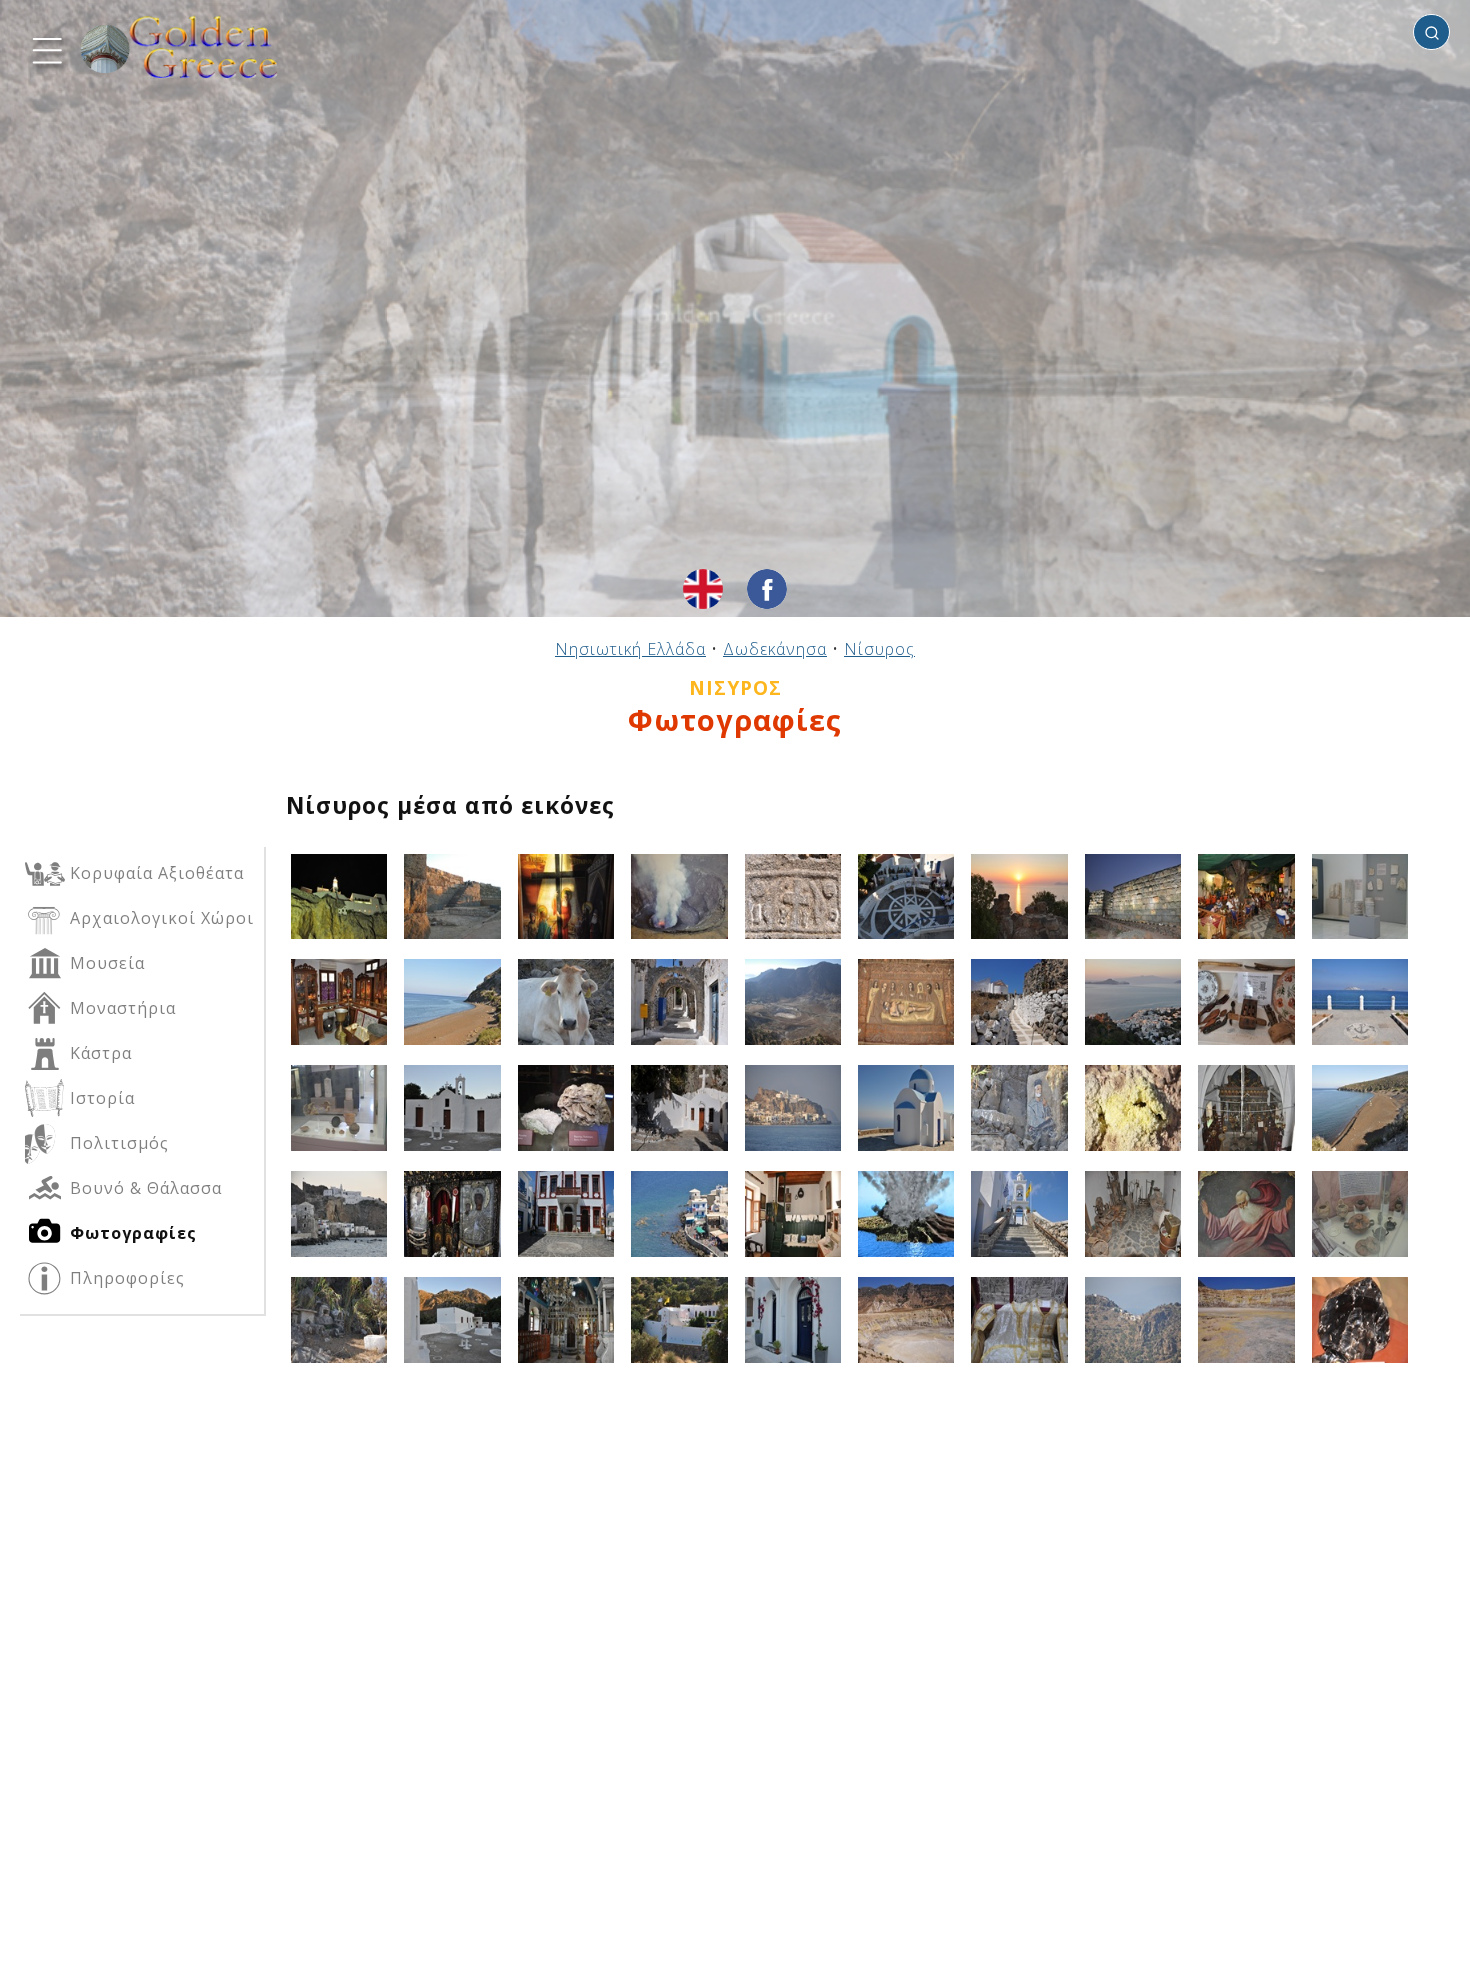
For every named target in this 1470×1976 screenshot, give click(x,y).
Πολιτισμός (117, 1143)
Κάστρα (98, 1053)
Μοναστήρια (120, 1008)
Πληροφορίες (125, 1278)
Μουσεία (105, 963)
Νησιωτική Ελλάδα (630, 649)
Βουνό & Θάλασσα (143, 1188)
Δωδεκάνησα (775, 649)
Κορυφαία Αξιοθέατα (154, 873)
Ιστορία (100, 1098)
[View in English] (703, 589)
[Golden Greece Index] (180, 47)
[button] (45, 48)
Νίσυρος (879, 649)
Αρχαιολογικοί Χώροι (159, 918)
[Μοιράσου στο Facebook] (767, 589)
